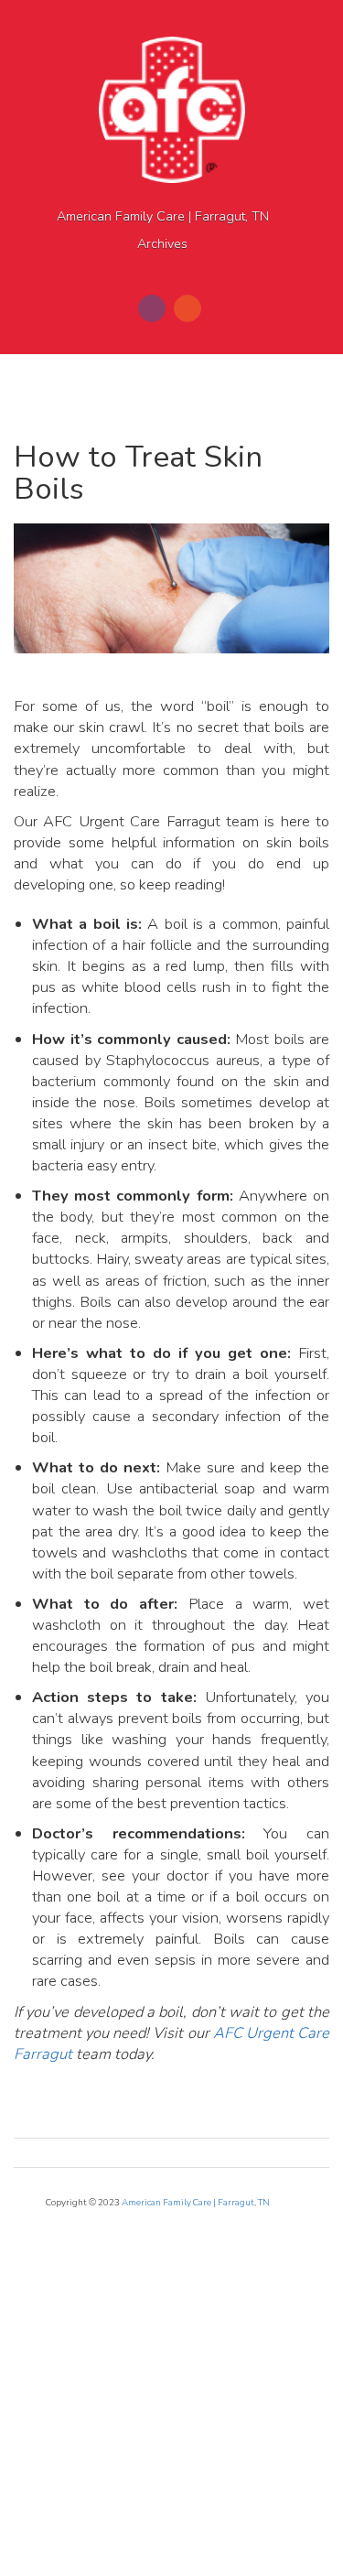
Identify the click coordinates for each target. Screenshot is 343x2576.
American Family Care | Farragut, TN (163, 216)
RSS (188, 308)
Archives (162, 244)
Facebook (152, 308)
